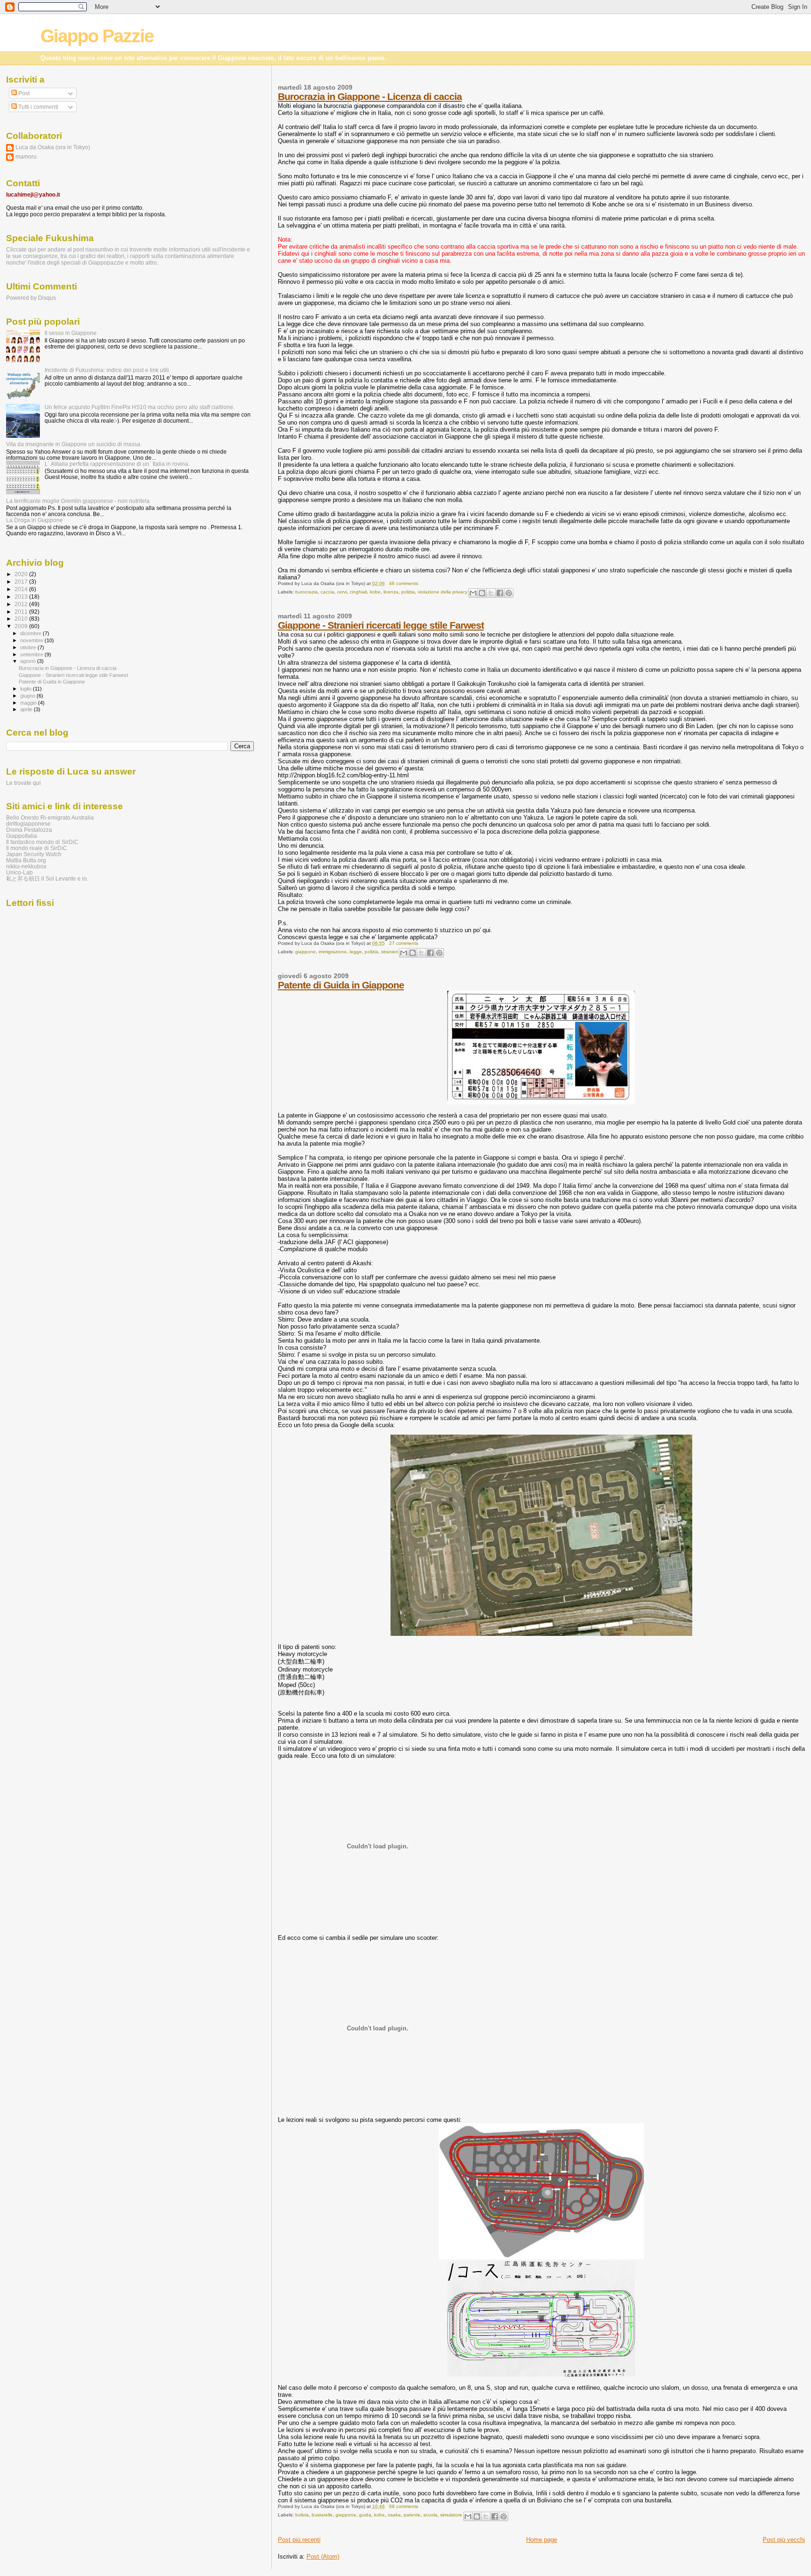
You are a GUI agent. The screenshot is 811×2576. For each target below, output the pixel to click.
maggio (29, 703)
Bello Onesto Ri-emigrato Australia (50, 817)
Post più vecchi (784, 2540)
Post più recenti (299, 2540)
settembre (32, 654)
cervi (342, 592)
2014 (22, 589)
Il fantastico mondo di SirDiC (42, 842)
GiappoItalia (22, 836)
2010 (22, 619)
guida (365, 2515)
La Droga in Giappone (34, 520)
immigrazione (333, 952)
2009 (22, 626)
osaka (394, 2515)
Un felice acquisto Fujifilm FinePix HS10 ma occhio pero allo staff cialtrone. (140, 407)
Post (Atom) (323, 2557)
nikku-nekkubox (26, 866)
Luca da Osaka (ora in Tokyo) (53, 147)
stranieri (390, 952)
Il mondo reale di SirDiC (37, 848)
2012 (22, 604)
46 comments (404, 583)
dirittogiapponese (28, 824)
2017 (22, 581)
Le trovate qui (23, 783)
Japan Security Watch (34, 854)
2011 (22, 612)
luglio (27, 689)
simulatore (451, 2515)
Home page (542, 2540)
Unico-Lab (19, 872)
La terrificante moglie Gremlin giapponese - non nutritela (78, 501)
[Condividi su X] (491, 593)
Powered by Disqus (31, 298)
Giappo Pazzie (97, 36)
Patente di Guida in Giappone (341, 985)
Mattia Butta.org (26, 860)
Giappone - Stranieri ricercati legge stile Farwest (381, 625)
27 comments (404, 943)
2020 (22, 574)
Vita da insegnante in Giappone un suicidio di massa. (74, 444)
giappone (306, 952)
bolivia (302, 2515)
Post (23, 93)
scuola (430, 2515)
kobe (375, 592)
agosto (29, 661)
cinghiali (358, 592)
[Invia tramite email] (473, 593)
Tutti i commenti (38, 107)
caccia (327, 592)
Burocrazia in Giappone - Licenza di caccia (370, 96)
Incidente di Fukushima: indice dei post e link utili (107, 370)
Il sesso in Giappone (71, 333)
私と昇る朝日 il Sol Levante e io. (47, 878)
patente (412, 2515)
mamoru (26, 156)
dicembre (31, 633)
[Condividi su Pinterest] (509, 593)
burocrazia (306, 592)
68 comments (404, 2506)
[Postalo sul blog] (482, 593)
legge (356, 952)
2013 (22, 597)
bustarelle (322, 2515)
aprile (27, 709)
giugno (28, 696)
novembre (32, 640)
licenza (391, 592)
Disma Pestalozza (29, 830)
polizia (408, 592)
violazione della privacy (443, 592)
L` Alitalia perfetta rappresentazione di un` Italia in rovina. (117, 464)
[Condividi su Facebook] (500, 593)
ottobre (29, 647)
